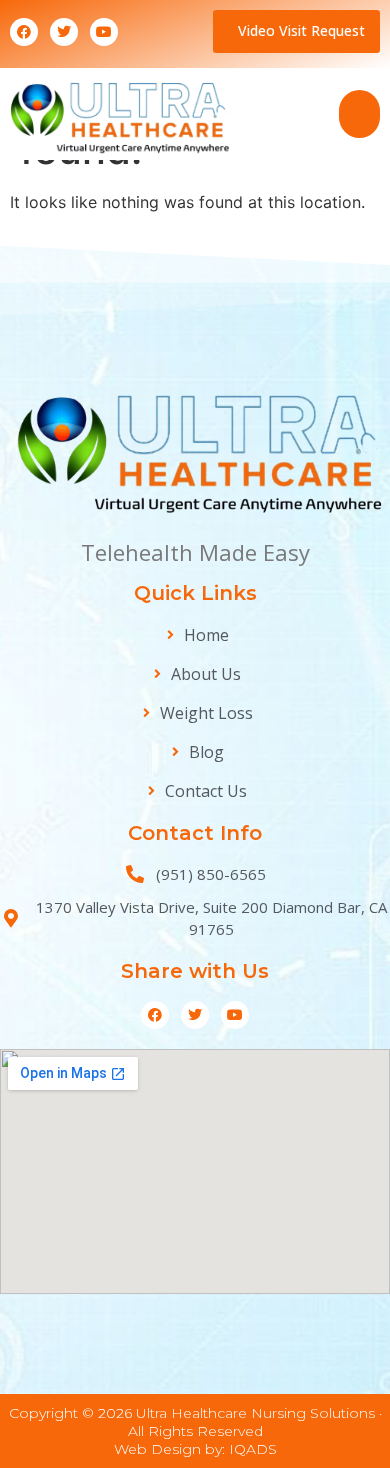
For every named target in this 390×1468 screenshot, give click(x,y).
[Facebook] (24, 32)
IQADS (253, 1449)
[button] (359, 114)
